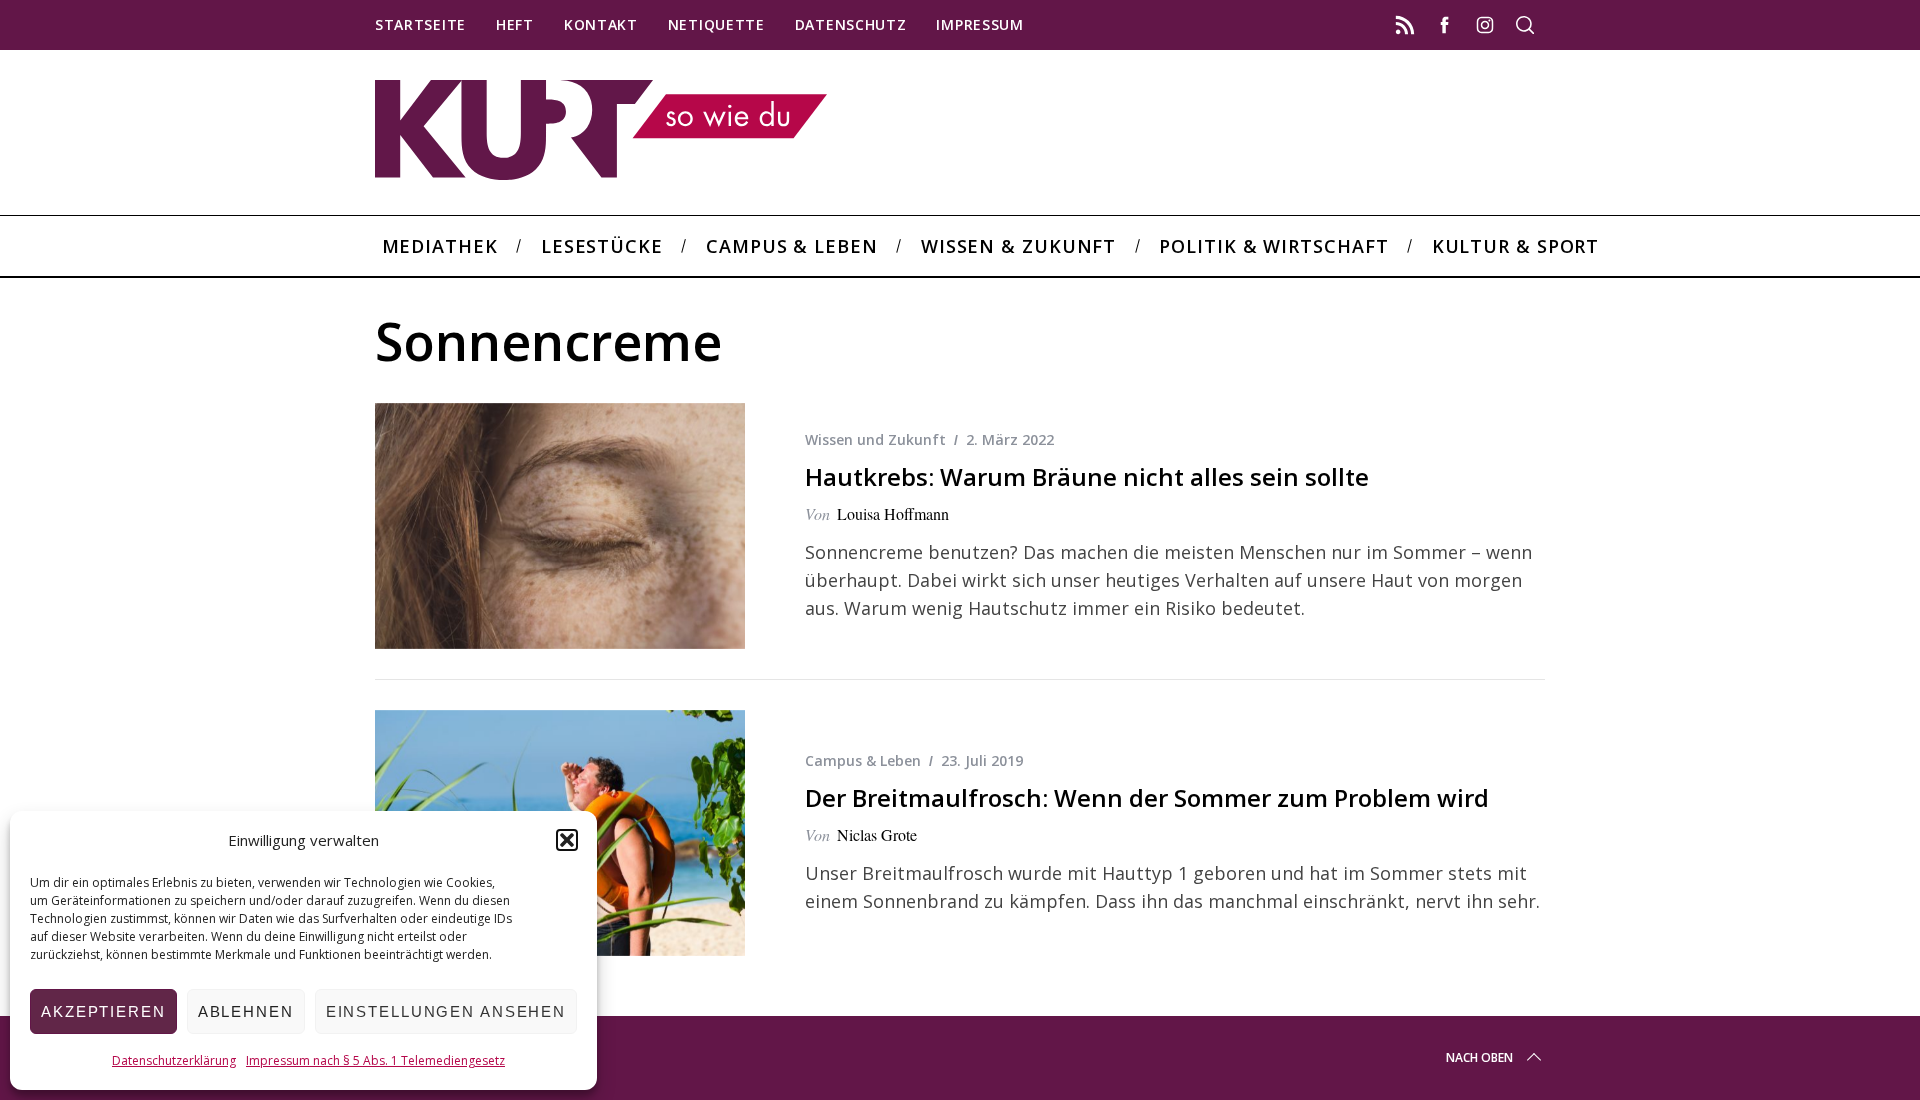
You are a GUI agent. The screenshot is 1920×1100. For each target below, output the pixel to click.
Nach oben (1479, 1057)
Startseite (420, 24)
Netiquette (716, 24)
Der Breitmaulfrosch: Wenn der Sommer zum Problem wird (1147, 797)
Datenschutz (851, 24)
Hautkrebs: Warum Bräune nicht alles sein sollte (1087, 476)
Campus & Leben (863, 760)
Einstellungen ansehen (446, 1011)
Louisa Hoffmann (893, 513)
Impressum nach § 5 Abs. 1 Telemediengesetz (375, 1060)
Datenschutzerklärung (174, 1060)
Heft (515, 24)
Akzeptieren (103, 1011)
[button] (567, 840)
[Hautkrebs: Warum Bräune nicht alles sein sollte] (560, 526)
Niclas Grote (877, 834)
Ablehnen (246, 1011)
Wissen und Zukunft (875, 439)
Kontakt (601, 24)
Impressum (979, 24)
